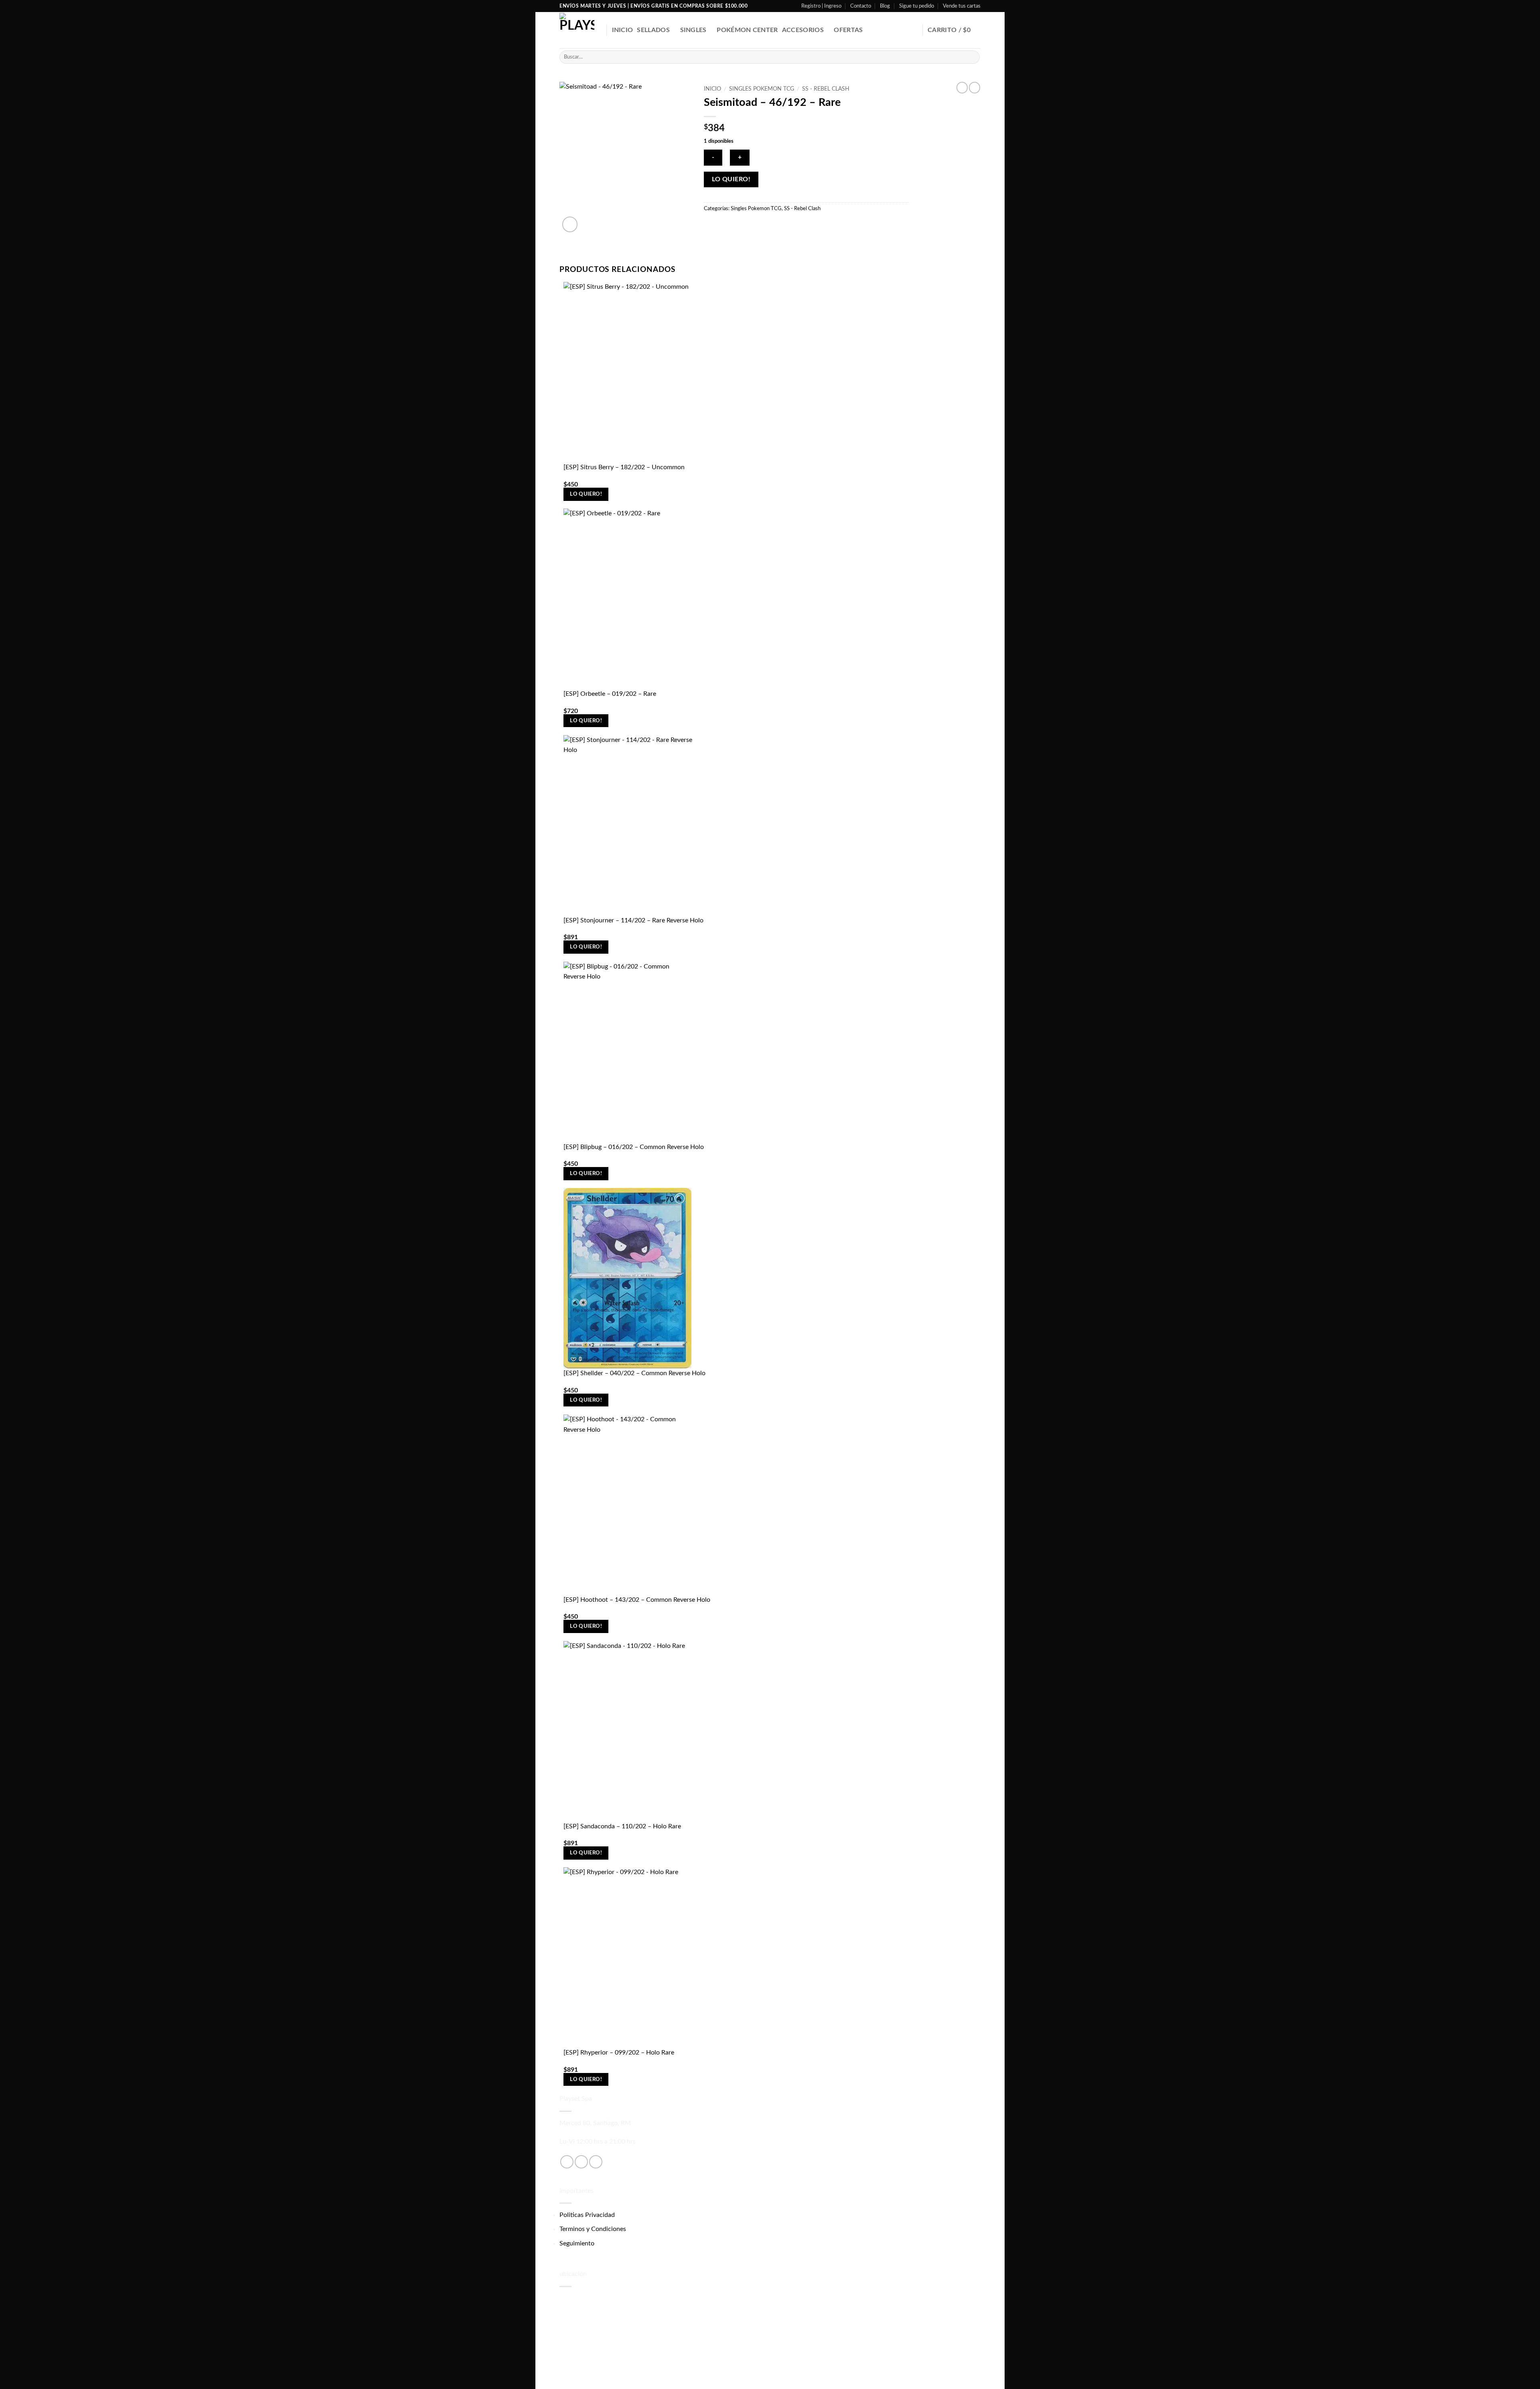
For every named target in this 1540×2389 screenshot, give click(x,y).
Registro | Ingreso (821, 6)
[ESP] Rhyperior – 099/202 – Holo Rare (619, 2053)
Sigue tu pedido (917, 6)
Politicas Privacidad (587, 2215)
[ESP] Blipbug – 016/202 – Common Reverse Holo (634, 1147)
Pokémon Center (747, 30)
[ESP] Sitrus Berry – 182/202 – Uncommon (624, 467)
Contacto (861, 6)
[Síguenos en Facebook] (567, 2162)
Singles (693, 30)
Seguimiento (577, 2243)
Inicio (623, 30)
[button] (954, 30)
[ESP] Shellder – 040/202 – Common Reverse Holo (634, 1373)
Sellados (653, 30)
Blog (885, 6)
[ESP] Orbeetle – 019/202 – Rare (610, 694)
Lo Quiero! (731, 179)
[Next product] (962, 87)
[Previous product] (975, 87)
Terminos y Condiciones (593, 2229)
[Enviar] (972, 57)
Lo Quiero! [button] (586, 494)
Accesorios (803, 30)
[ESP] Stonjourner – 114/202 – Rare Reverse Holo (633, 920)
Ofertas (848, 30)
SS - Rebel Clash (826, 89)
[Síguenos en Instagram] (581, 2162)
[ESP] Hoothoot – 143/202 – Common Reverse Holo (637, 1600)
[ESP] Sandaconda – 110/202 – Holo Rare (622, 1826)
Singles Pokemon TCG (762, 89)
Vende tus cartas (962, 6)
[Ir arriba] (1523, 2378)
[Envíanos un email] (596, 2162)
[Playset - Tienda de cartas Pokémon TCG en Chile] (577, 30)
